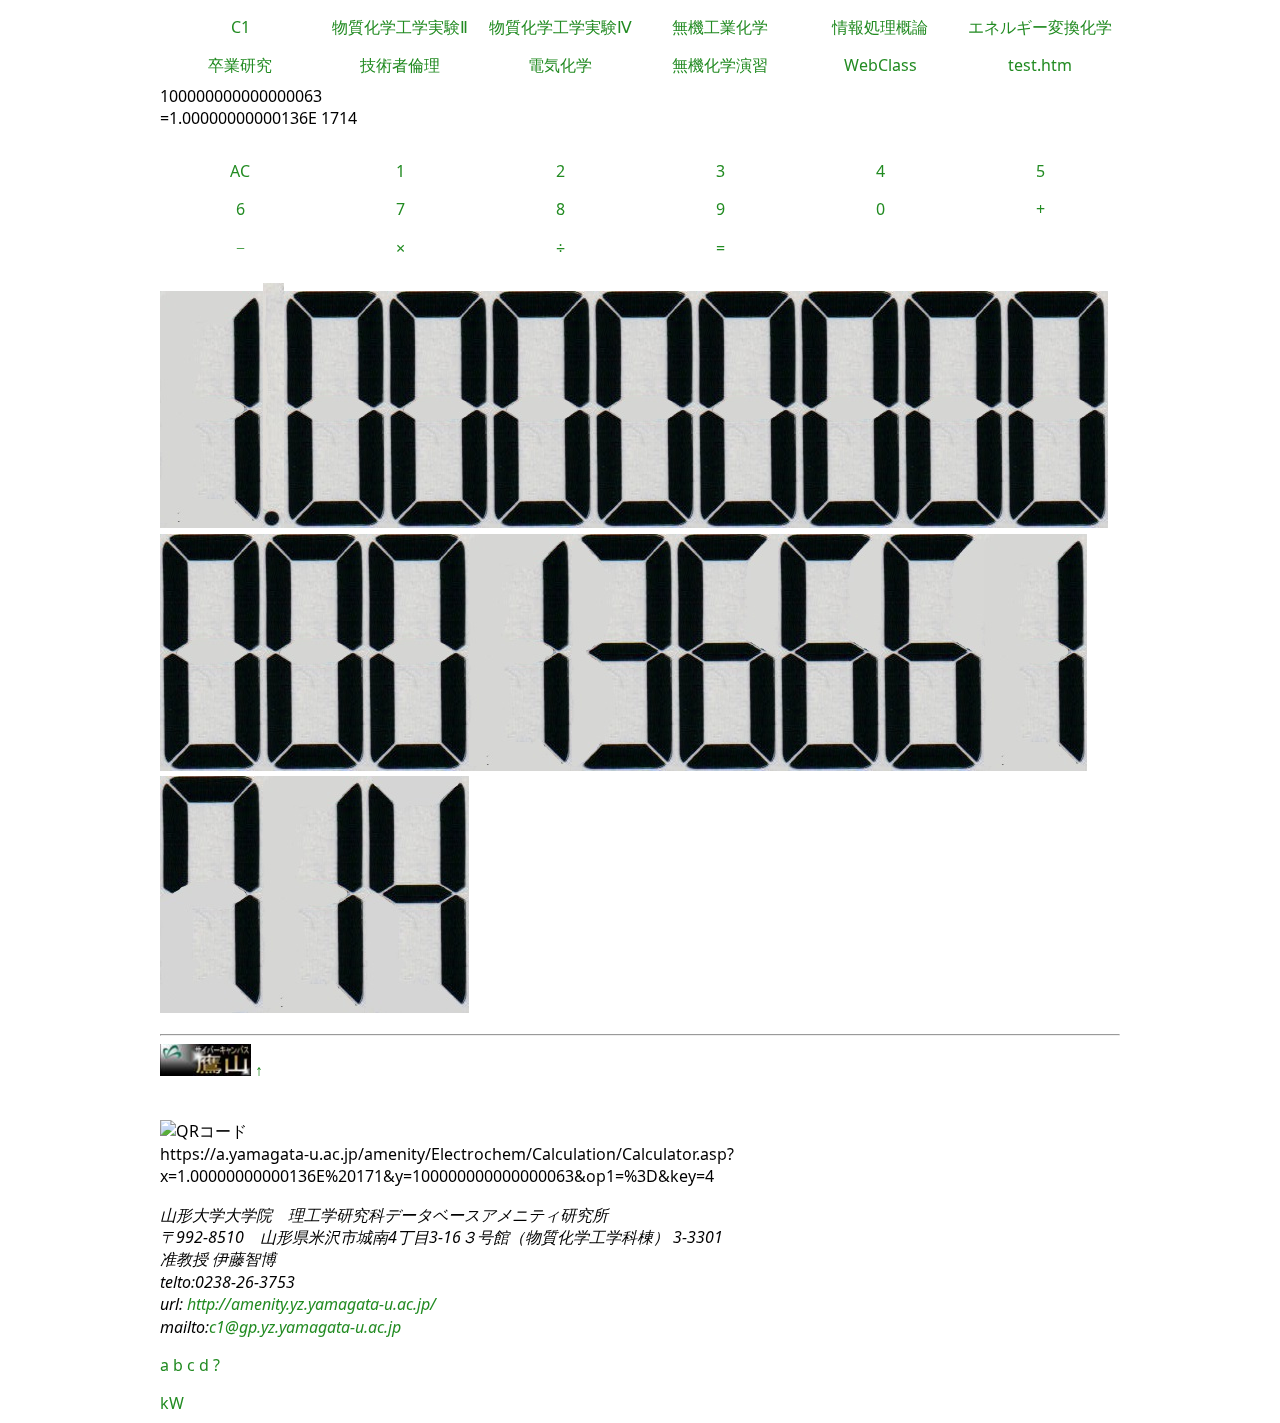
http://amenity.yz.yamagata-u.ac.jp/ (309, 1304)
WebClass (880, 65)
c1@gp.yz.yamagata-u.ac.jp (305, 1327)
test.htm (1040, 65)
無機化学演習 (720, 65)
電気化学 (560, 65)
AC (240, 171)
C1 (240, 27)
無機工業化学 (720, 27)
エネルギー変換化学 (1040, 27)
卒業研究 (240, 65)
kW (172, 1403)
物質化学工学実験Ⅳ (560, 27)
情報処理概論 (880, 27)
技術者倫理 (400, 65)
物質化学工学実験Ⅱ (400, 27)
